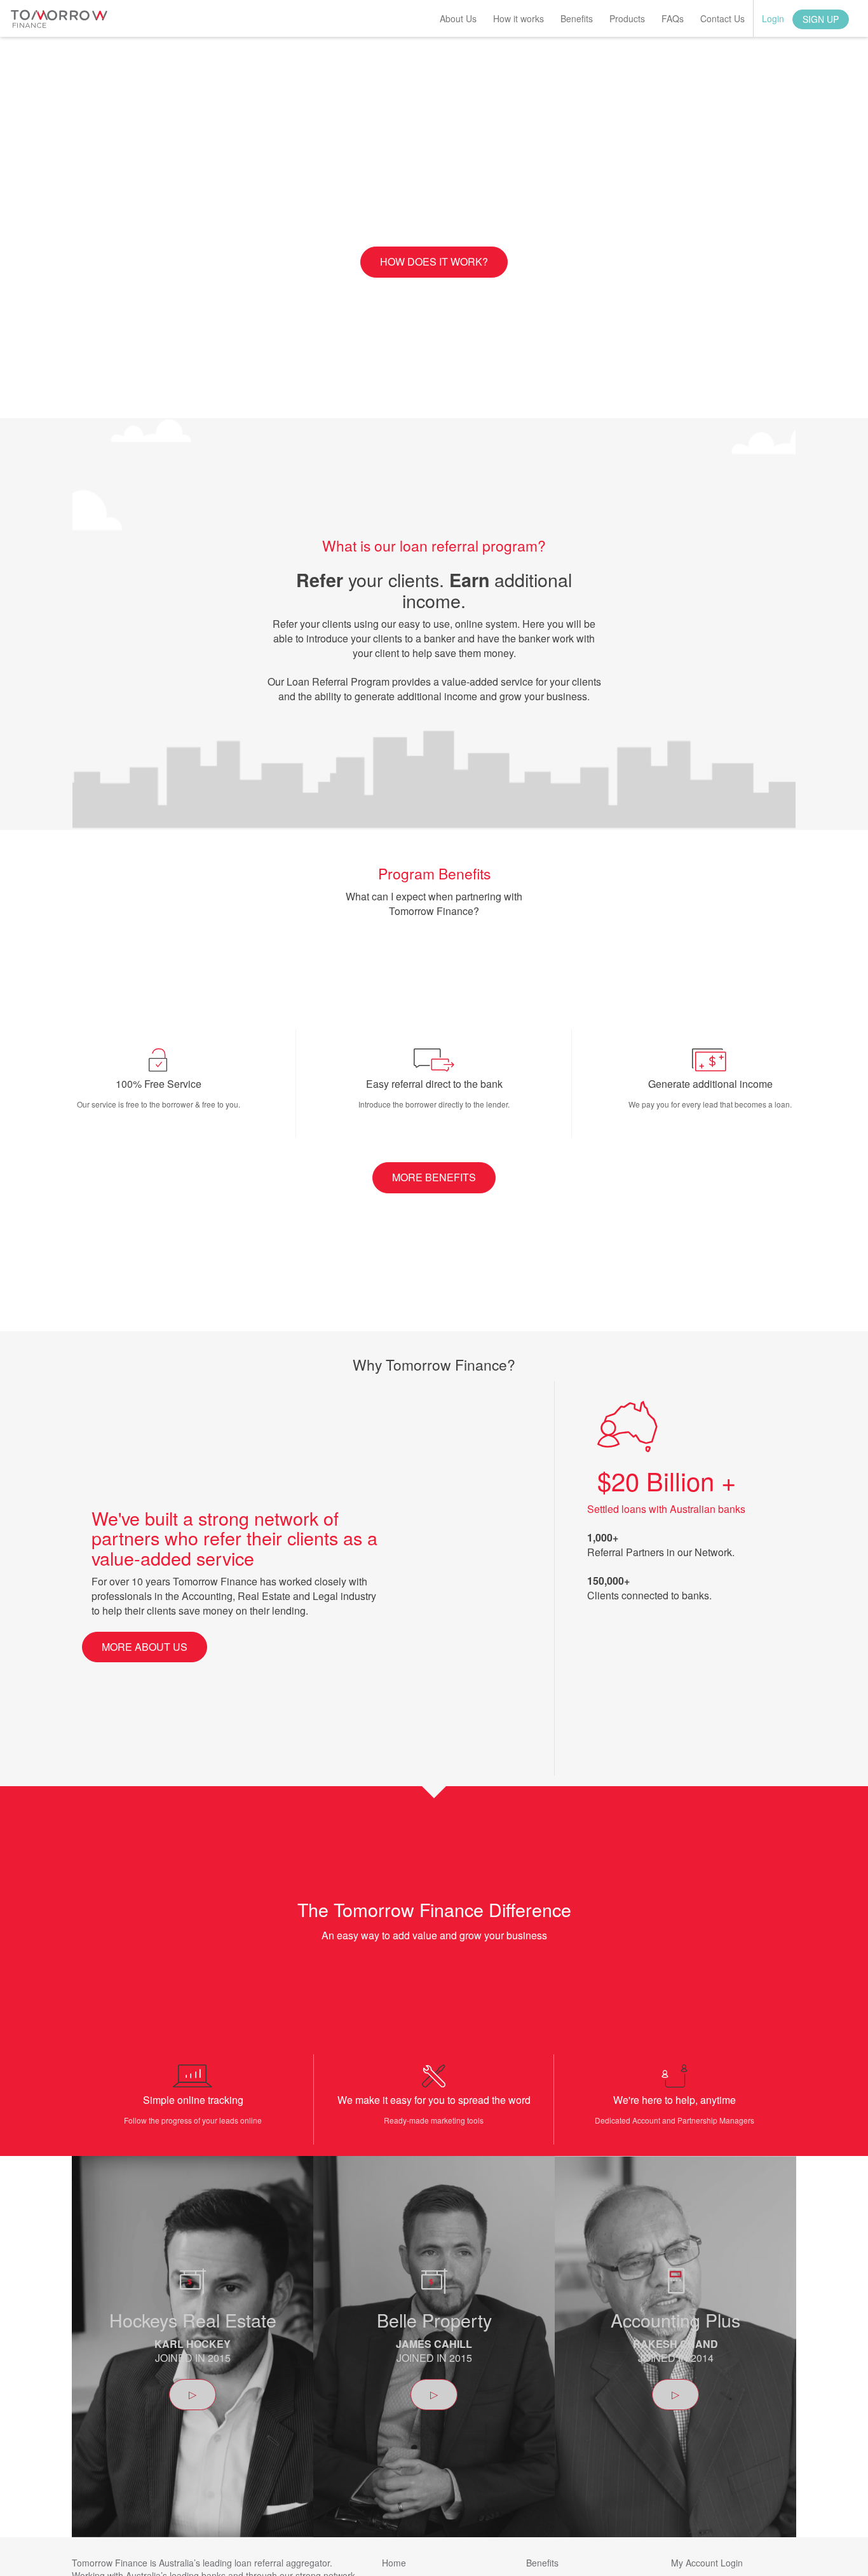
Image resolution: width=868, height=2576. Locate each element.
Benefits (577, 18)
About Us (458, 18)
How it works (519, 18)
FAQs (673, 18)
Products (627, 18)
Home (394, 2563)
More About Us (145, 1647)
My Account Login (707, 2563)
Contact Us (722, 18)
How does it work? (434, 261)
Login (773, 18)
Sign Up (821, 19)
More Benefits (434, 1177)
